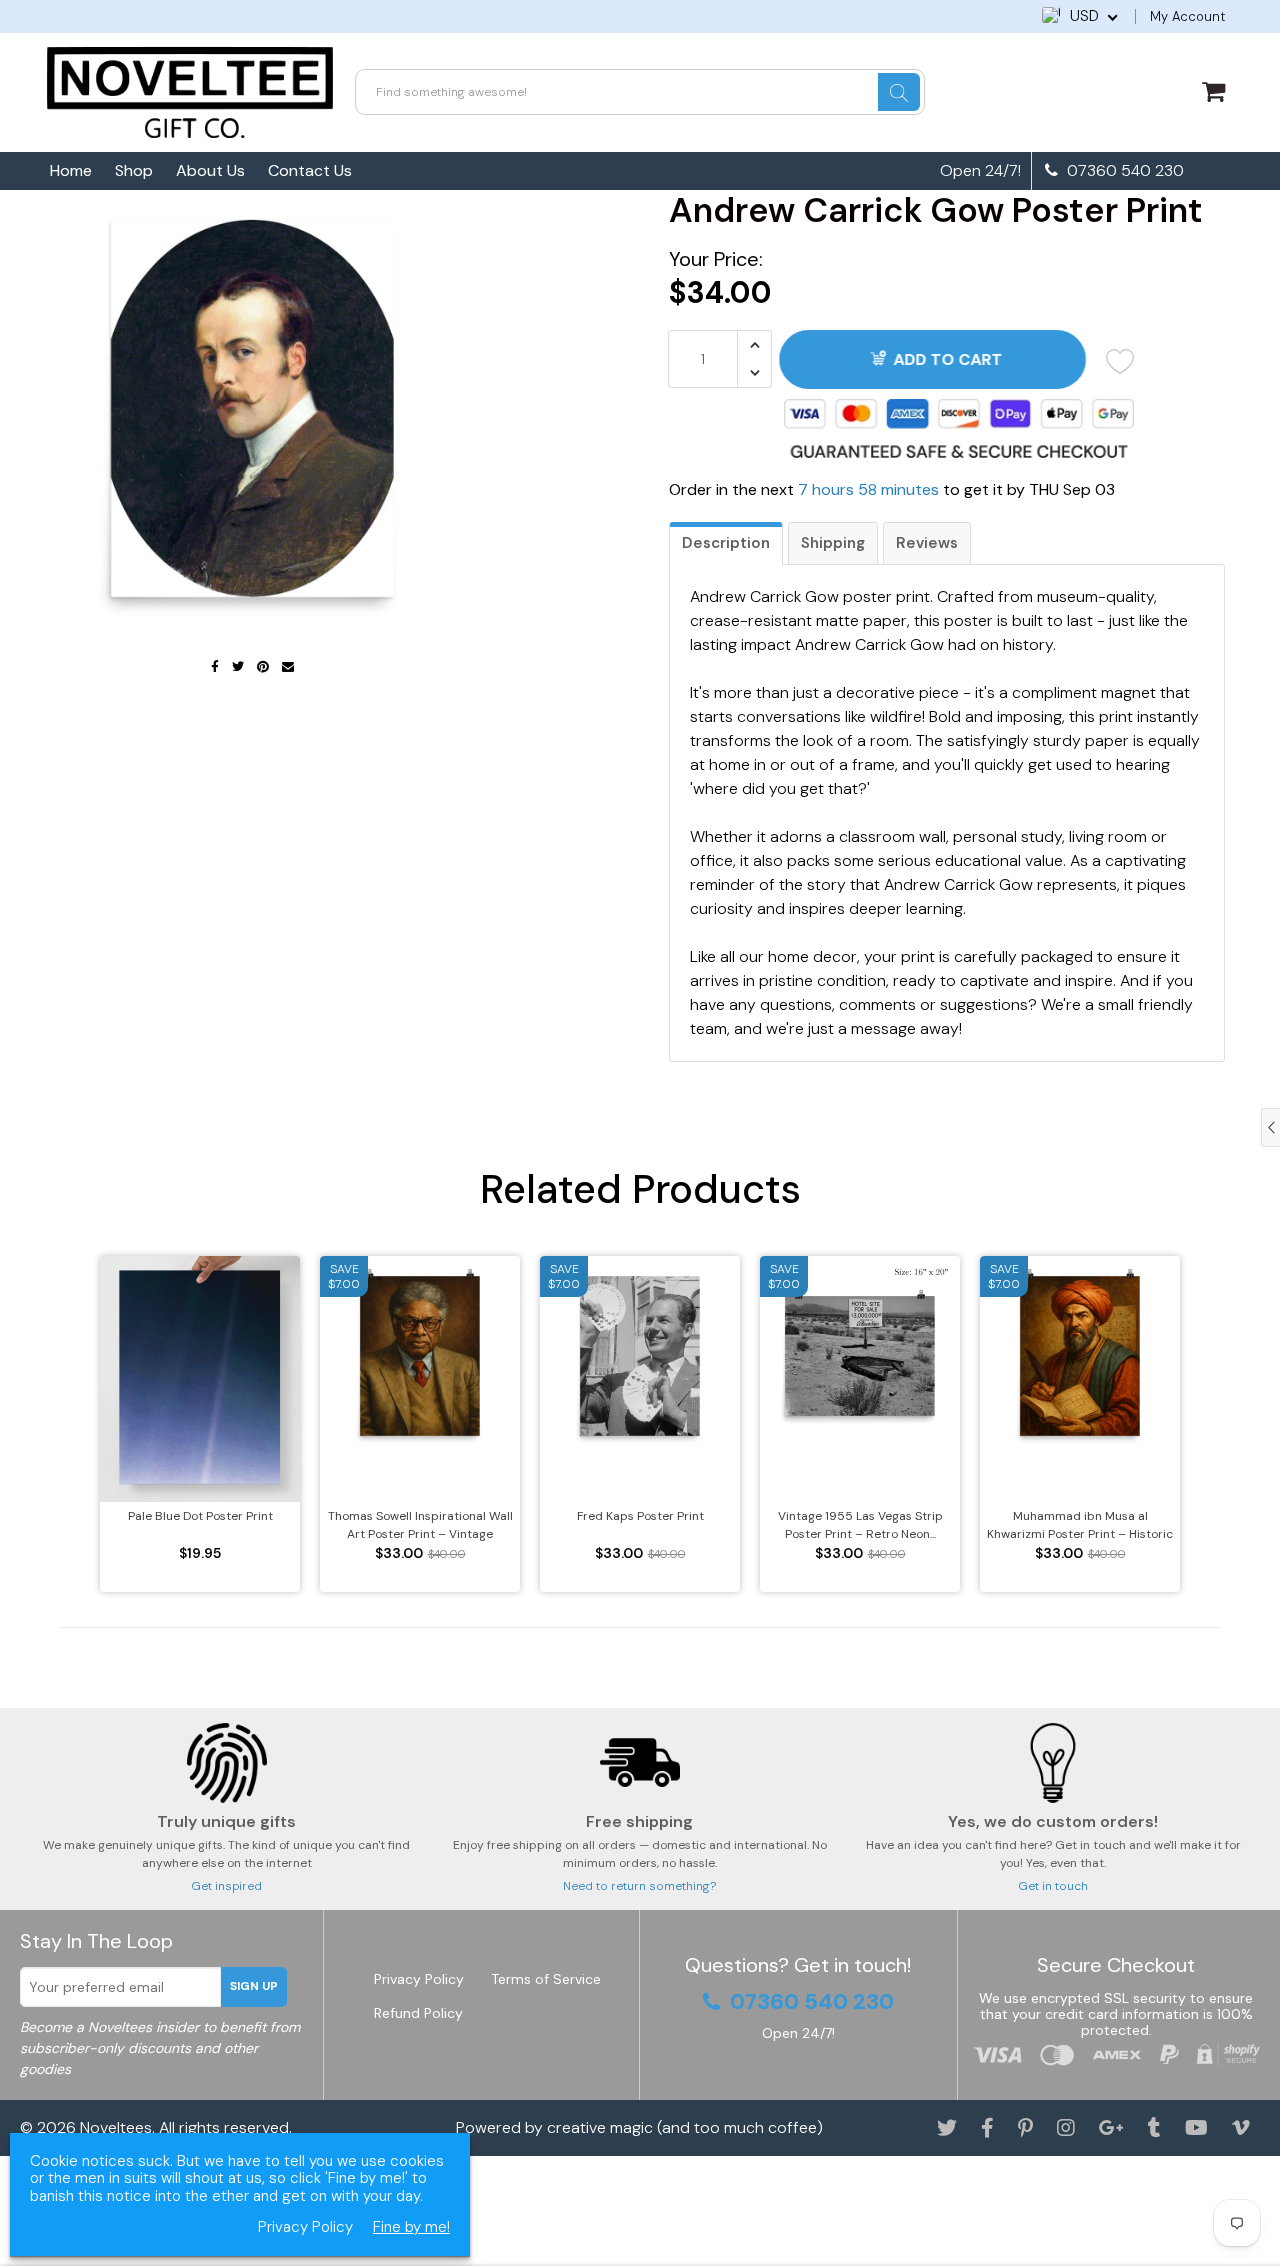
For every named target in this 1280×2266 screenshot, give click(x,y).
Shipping (833, 543)
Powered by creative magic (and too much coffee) (639, 2127)
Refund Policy (418, 2013)
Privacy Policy (419, 1979)
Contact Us (310, 170)
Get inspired (226, 1886)
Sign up (254, 1986)
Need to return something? (639, 1886)
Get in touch (1053, 1886)
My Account (1187, 16)
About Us (210, 170)
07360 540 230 (1123, 171)
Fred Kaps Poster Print (640, 1516)
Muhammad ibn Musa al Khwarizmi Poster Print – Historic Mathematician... (1080, 1525)
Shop (134, 170)
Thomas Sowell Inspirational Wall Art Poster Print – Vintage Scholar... (420, 1525)
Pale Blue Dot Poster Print (200, 1516)
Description (726, 543)
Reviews (927, 543)
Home (71, 170)
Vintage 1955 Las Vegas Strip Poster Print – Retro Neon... (860, 1525)
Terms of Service (546, 1979)
